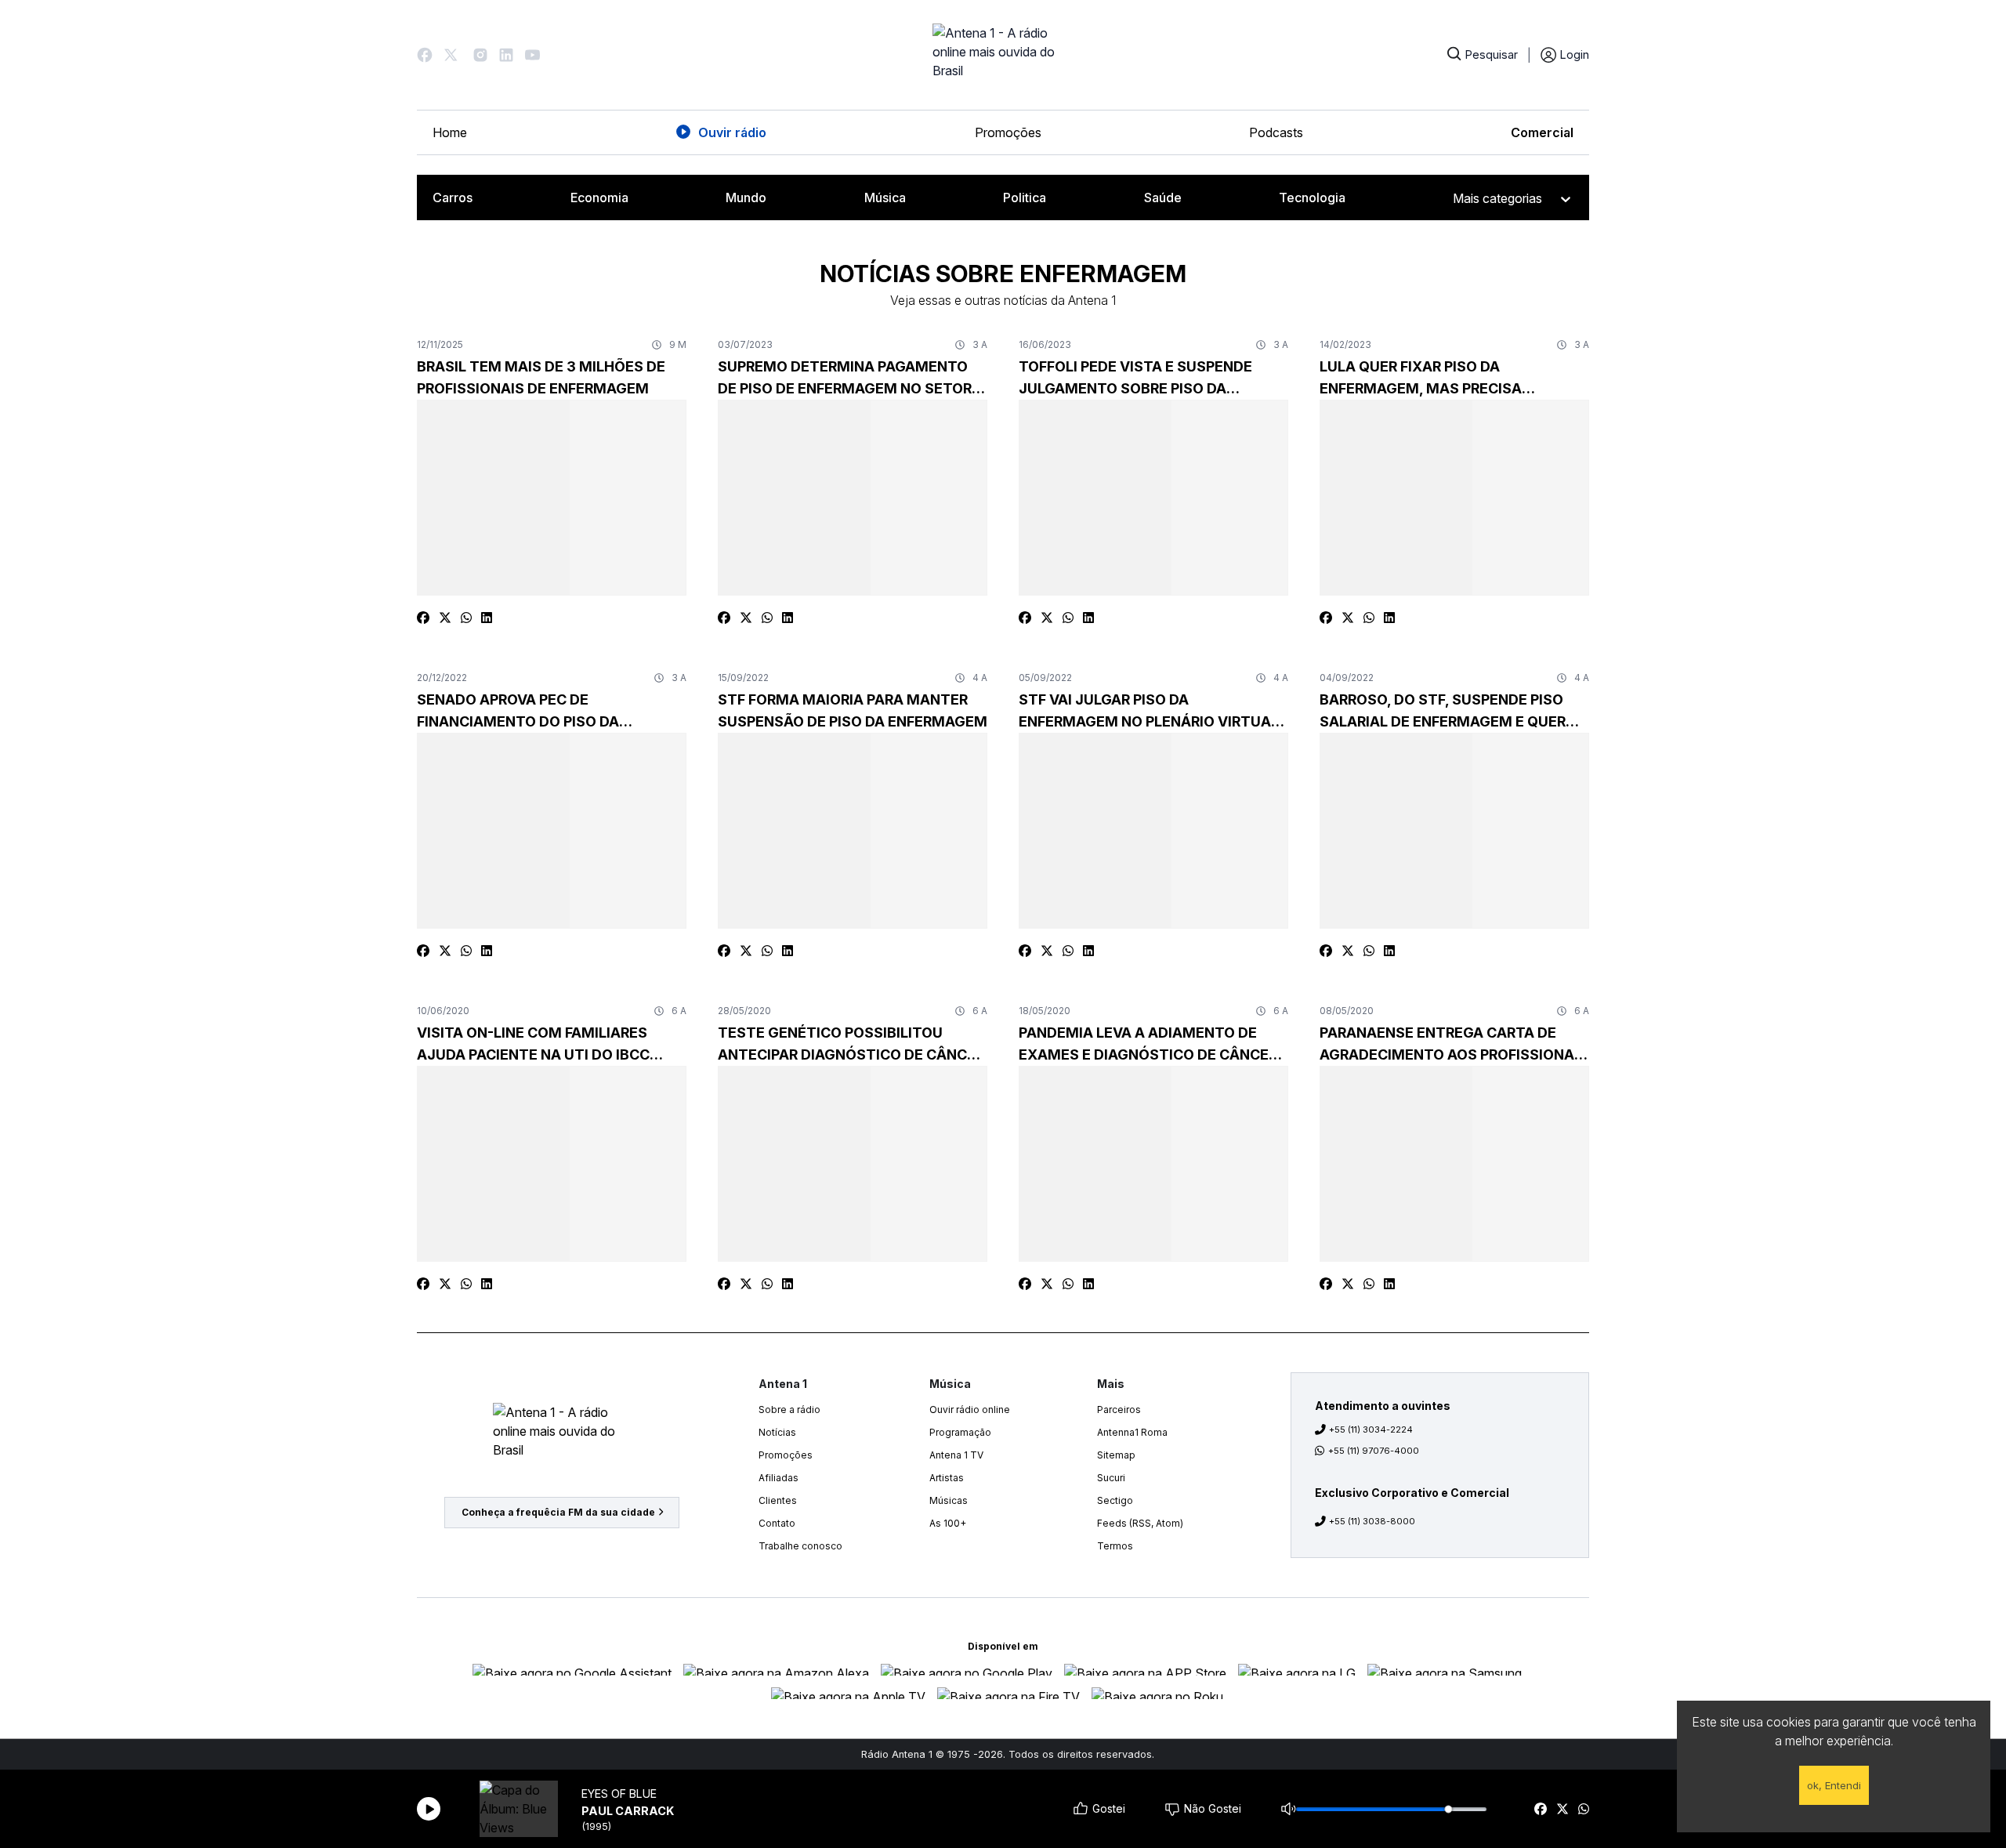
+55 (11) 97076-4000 (1374, 1451)
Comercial (1542, 132)
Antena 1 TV (956, 1455)
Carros (453, 197)
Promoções (1008, 132)
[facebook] (1541, 1809)
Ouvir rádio (732, 132)
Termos (1115, 1546)
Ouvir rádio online (970, 1410)
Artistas (947, 1478)
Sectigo (1115, 1500)
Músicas (949, 1500)
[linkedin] (487, 618)
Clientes (778, 1500)
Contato (777, 1523)
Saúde (1163, 197)
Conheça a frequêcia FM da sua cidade (558, 1512)
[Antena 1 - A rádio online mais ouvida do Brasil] (1003, 55)
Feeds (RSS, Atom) (1140, 1523)
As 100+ (948, 1523)
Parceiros (1119, 1410)
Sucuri (1111, 1478)
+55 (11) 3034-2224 (1371, 1429)
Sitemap (1116, 1455)
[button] (425, 55)
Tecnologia (1312, 197)
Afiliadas (779, 1478)
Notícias (777, 1432)
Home (450, 132)
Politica (1025, 197)
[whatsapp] (1584, 1809)
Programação (960, 1432)
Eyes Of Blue (619, 1794)
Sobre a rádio (789, 1410)
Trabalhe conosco (800, 1546)
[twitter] (1562, 1809)
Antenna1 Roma (1132, 1432)
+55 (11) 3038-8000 (1372, 1521)
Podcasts (1276, 132)
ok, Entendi (1834, 1785)
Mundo (746, 197)
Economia (599, 197)
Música (885, 197)
